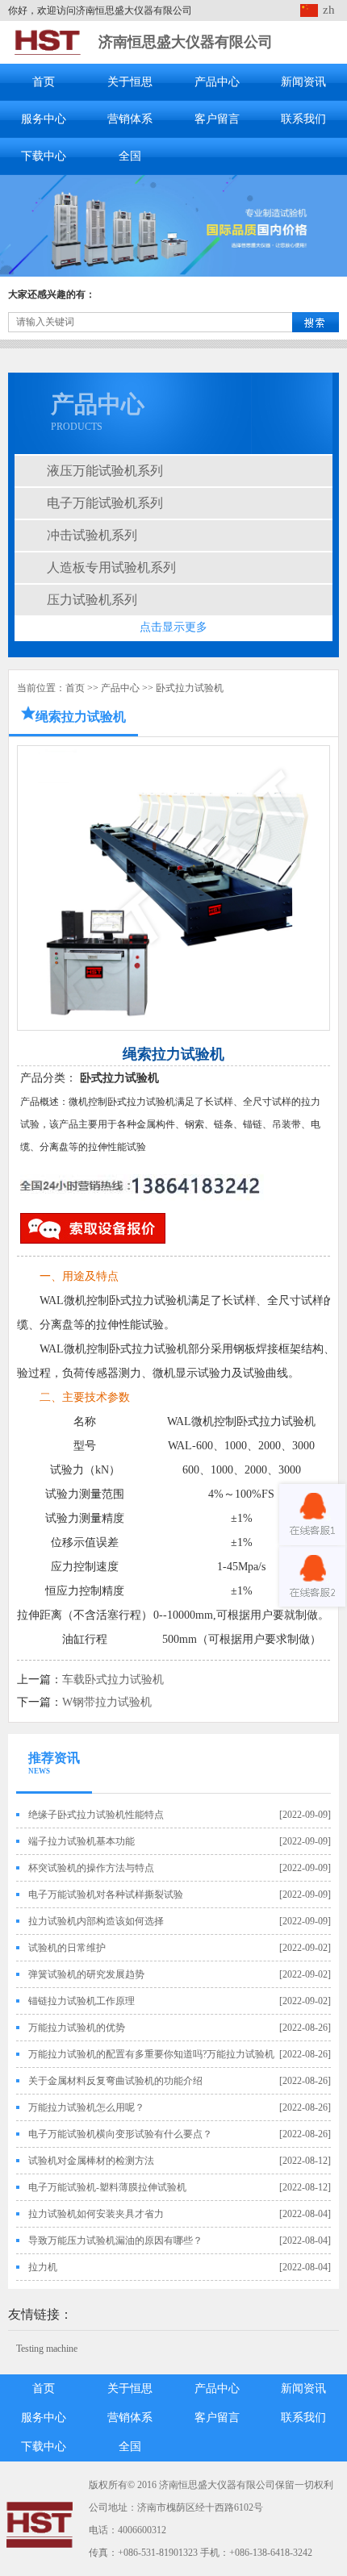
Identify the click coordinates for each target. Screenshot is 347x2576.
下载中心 (44, 156)
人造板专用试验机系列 (111, 567)
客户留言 (217, 119)
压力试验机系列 (92, 600)
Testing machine (47, 2349)
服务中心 (44, 119)
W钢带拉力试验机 (107, 1702)
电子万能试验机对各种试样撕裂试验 (106, 1894)
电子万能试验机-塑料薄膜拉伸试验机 (107, 2187)
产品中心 (217, 82)
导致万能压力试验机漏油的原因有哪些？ (115, 2240)
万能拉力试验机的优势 (77, 2028)
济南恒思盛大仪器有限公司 (186, 42)
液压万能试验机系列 (105, 471)
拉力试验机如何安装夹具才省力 (96, 2214)
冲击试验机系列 (92, 535)
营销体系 (130, 119)
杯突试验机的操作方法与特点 (91, 1868)
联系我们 (303, 119)
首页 (44, 82)
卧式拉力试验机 (190, 688)
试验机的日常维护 (67, 1948)
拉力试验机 (160, 1301)
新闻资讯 (303, 82)
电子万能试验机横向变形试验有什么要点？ (120, 2134)
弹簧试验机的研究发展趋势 (86, 1974)
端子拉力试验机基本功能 (82, 1841)
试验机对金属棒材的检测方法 (91, 2161)
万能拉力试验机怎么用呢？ (86, 2107)
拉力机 (43, 2267)
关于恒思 (130, 82)
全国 (130, 156)
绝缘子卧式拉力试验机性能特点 (96, 1815)
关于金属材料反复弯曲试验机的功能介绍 (115, 2081)
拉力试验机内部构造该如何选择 (96, 1921)
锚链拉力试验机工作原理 (82, 2001)
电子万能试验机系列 (105, 503)
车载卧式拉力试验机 (113, 1680)
